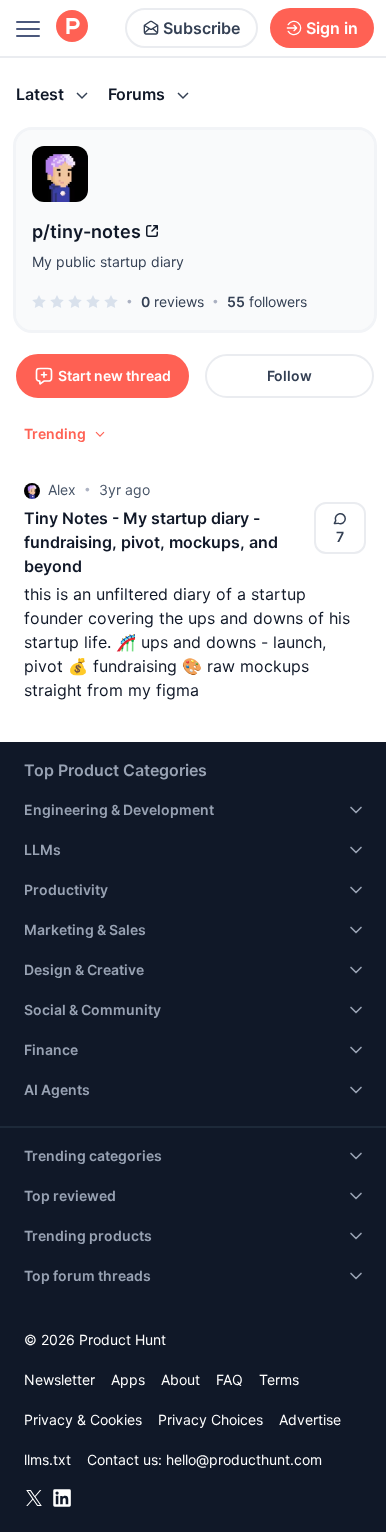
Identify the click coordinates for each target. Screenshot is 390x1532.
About (180, 1379)
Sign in (332, 28)
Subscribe (201, 28)
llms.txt (47, 1459)
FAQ (229, 1379)
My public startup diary (108, 261)
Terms (279, 1379)
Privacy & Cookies (83, 1419)
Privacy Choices (210, 1419)
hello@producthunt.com (244, 1459)
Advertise (310, 1419)
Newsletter (59, 1379)
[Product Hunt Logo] (72, 27)
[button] (66, 434)
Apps (128, 1379)
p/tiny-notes (86, 231)
